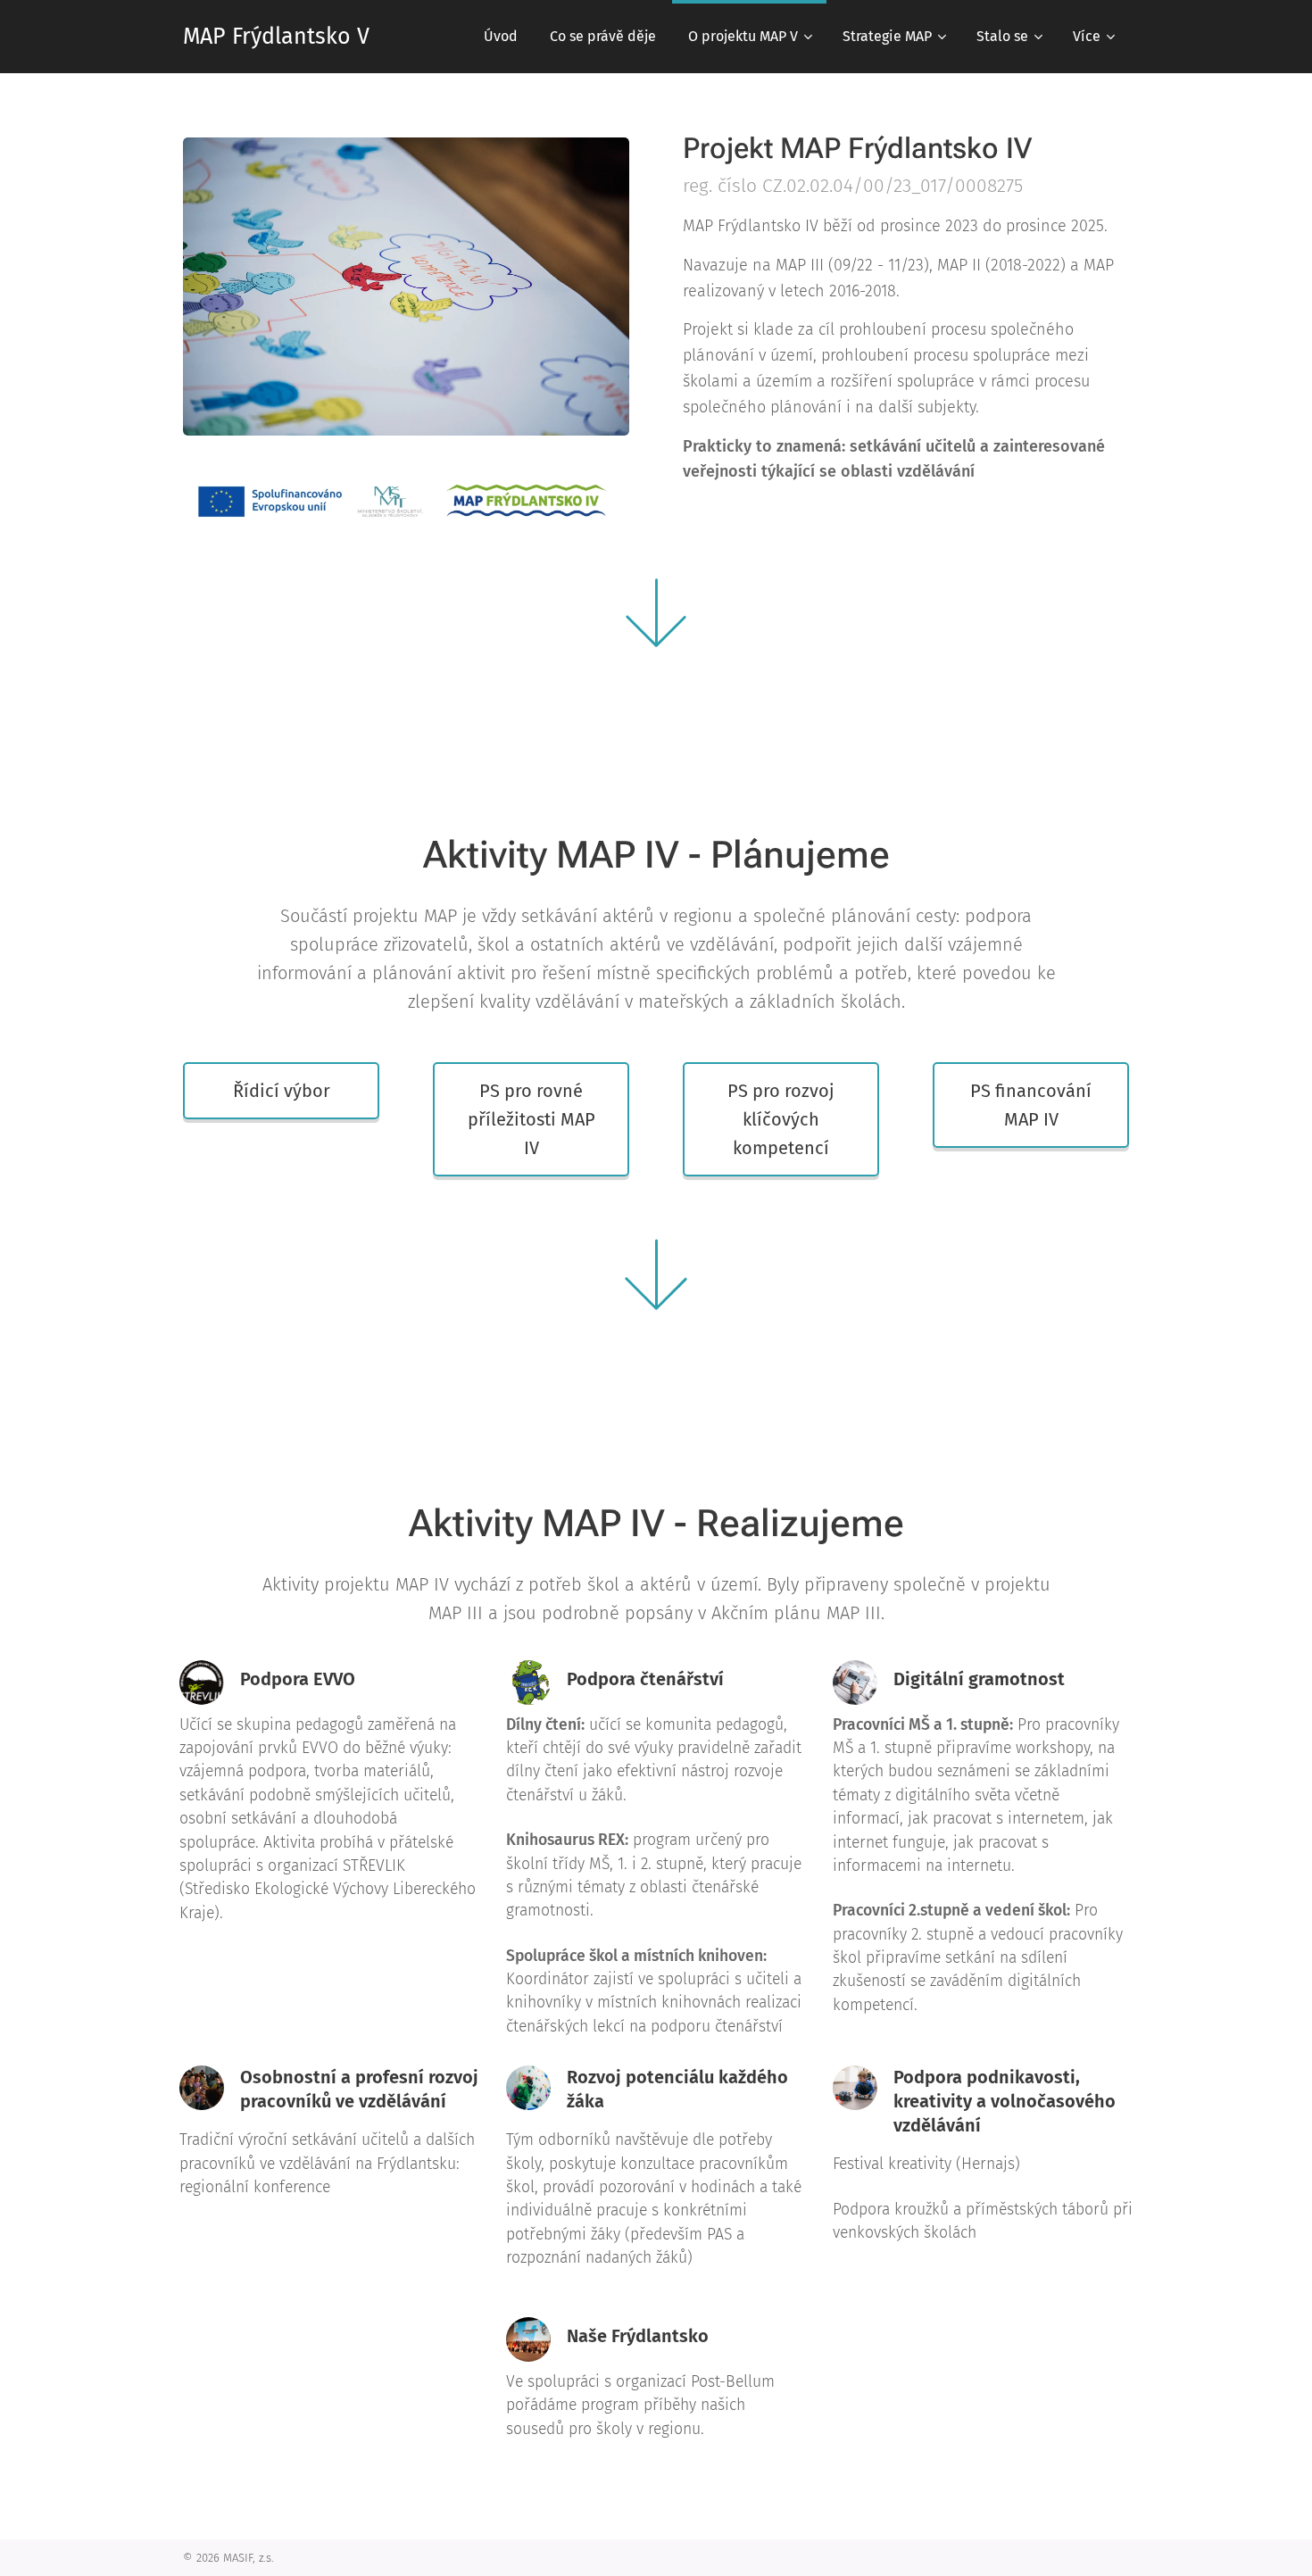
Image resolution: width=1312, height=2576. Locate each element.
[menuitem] (501, 37)
